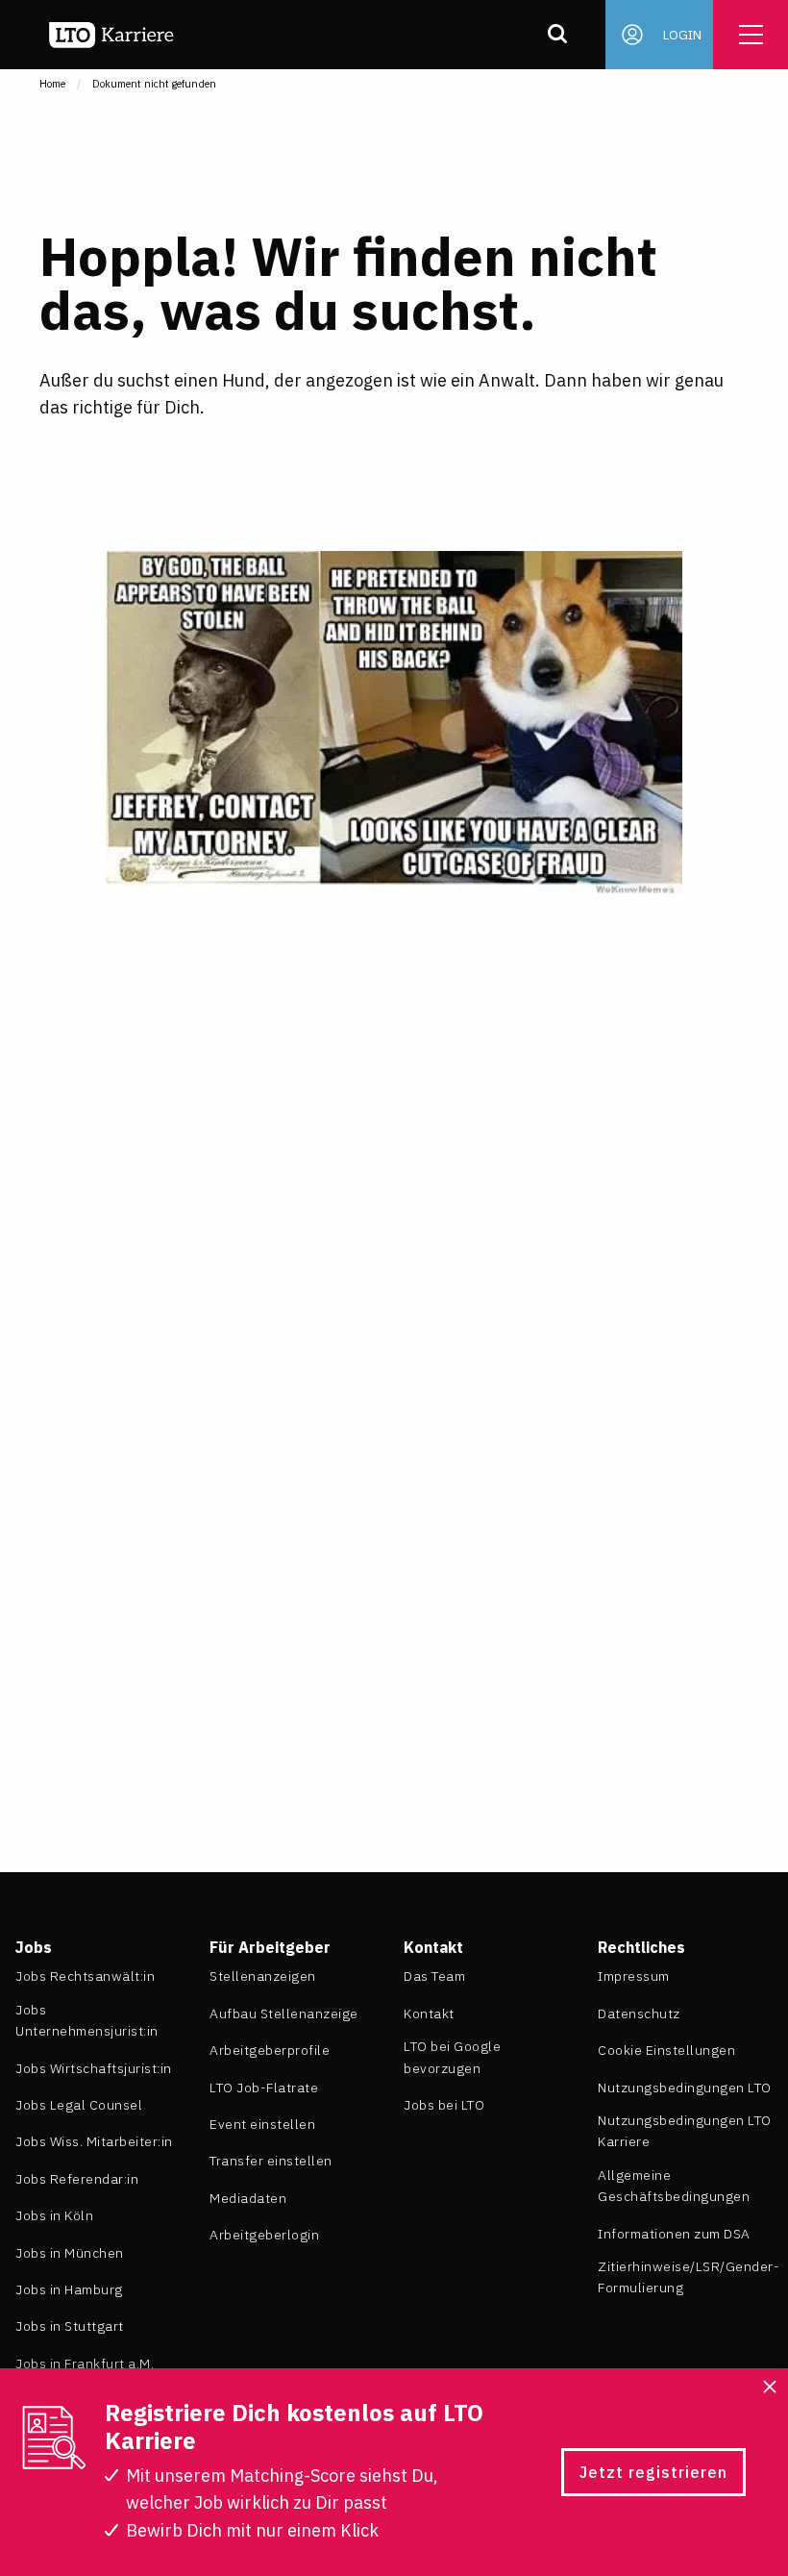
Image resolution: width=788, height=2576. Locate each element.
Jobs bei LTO (444, 2105)
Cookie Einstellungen (666, 2050)
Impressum (634, 1976)
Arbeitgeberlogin (264, 2235)
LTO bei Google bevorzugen (452, 2057)
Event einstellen (262, 2124)
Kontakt (429, 2013)
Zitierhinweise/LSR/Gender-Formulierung (689, 2277)
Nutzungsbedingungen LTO (685, 2088)
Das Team (434, 1976)
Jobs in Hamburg (69, 2289)
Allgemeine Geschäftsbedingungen (674, 2186)
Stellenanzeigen (263, 1976)
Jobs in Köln (54, 2215)
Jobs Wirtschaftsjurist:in (94, 2068)
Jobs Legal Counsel (79, 2105)
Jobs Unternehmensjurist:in (87, 2020)
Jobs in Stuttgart (70, 2326)
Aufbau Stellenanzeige (284, 2013)
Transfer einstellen (271, 2161)
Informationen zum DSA (674, 2234)
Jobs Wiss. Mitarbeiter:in (94, 2141)
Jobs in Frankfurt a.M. (85, 2363)
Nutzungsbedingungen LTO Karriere (685, 2131)
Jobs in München (70, 2253)
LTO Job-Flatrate (264, 2088)
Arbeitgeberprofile (270, 2050)
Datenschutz (639, 2013)
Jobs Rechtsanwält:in (85, 1976)
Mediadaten (248, 2198)
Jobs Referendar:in (77, 2179)
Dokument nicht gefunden (154, 84)
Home (52, 84)
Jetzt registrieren (653, 2472)
